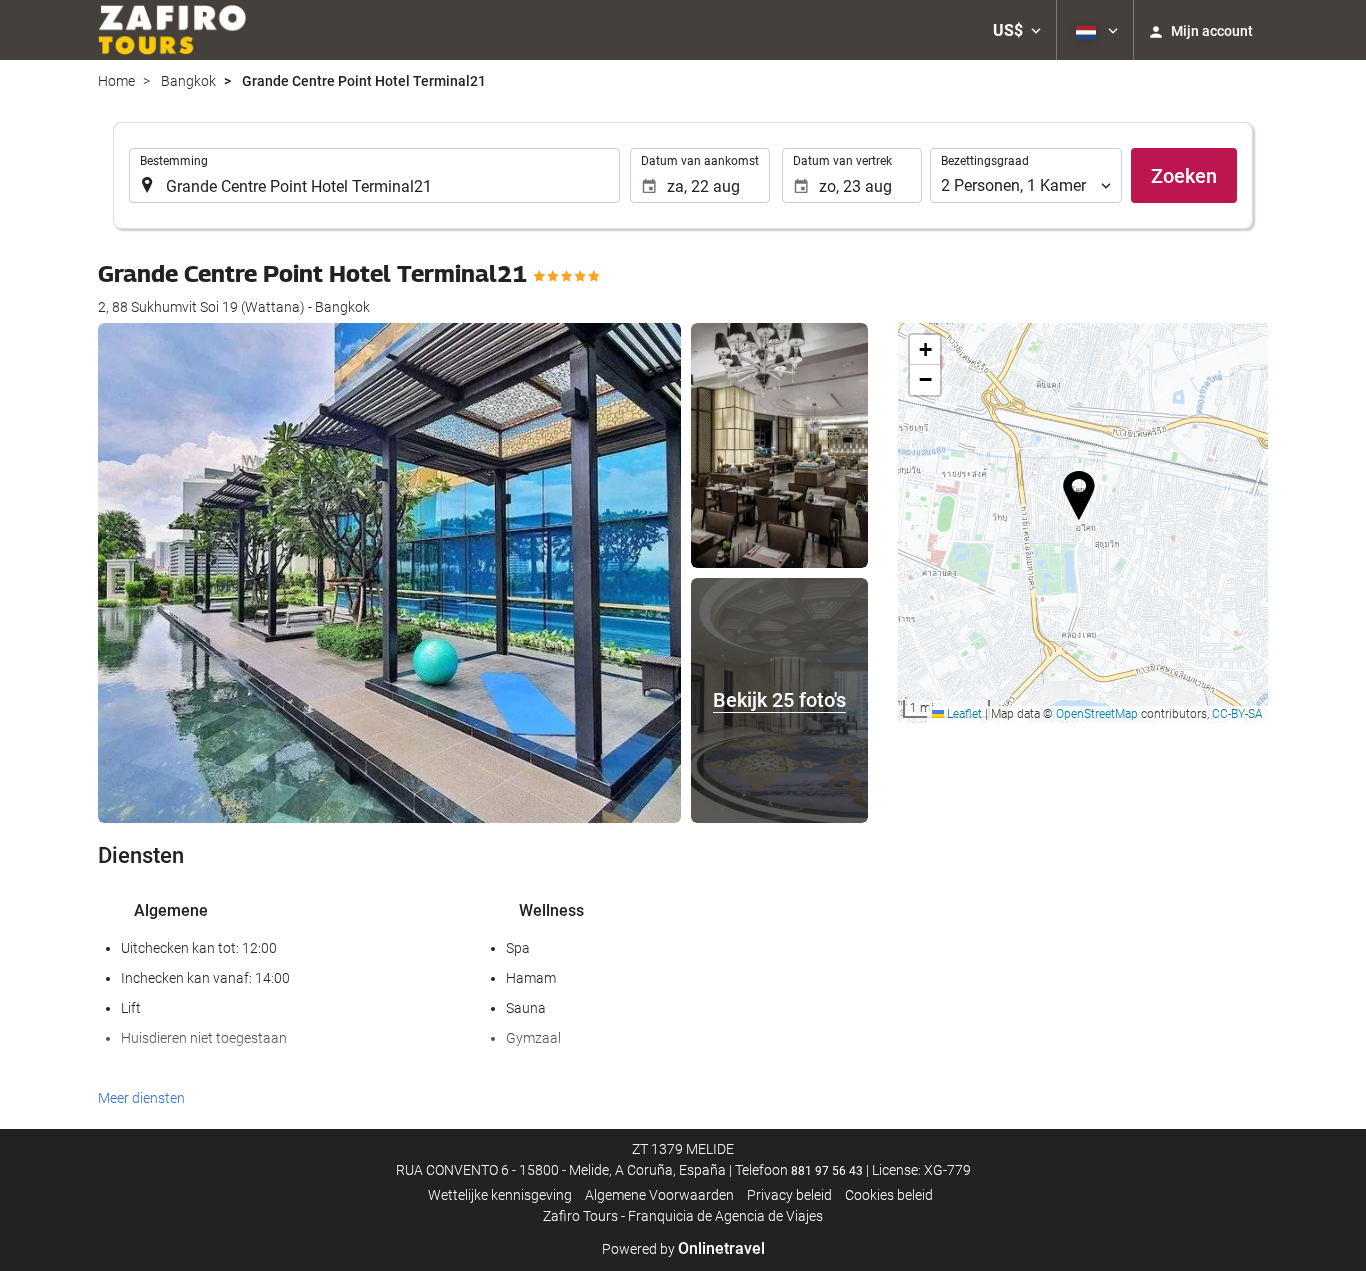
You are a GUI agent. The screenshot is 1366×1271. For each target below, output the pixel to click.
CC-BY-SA (1237, 714)
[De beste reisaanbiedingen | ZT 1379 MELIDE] (172, 30)
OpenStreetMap (1097, 714)
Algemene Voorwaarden (659, 1195)
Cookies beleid (889, 1195)
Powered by (683, 1249)
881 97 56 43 (827, 1171)
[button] (1017, 30)
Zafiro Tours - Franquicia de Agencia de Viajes (683, 1216)
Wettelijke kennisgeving (500, 1195)
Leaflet (963, 714)
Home (116, 81)
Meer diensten (141, 1098)
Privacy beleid (789, 1195)
